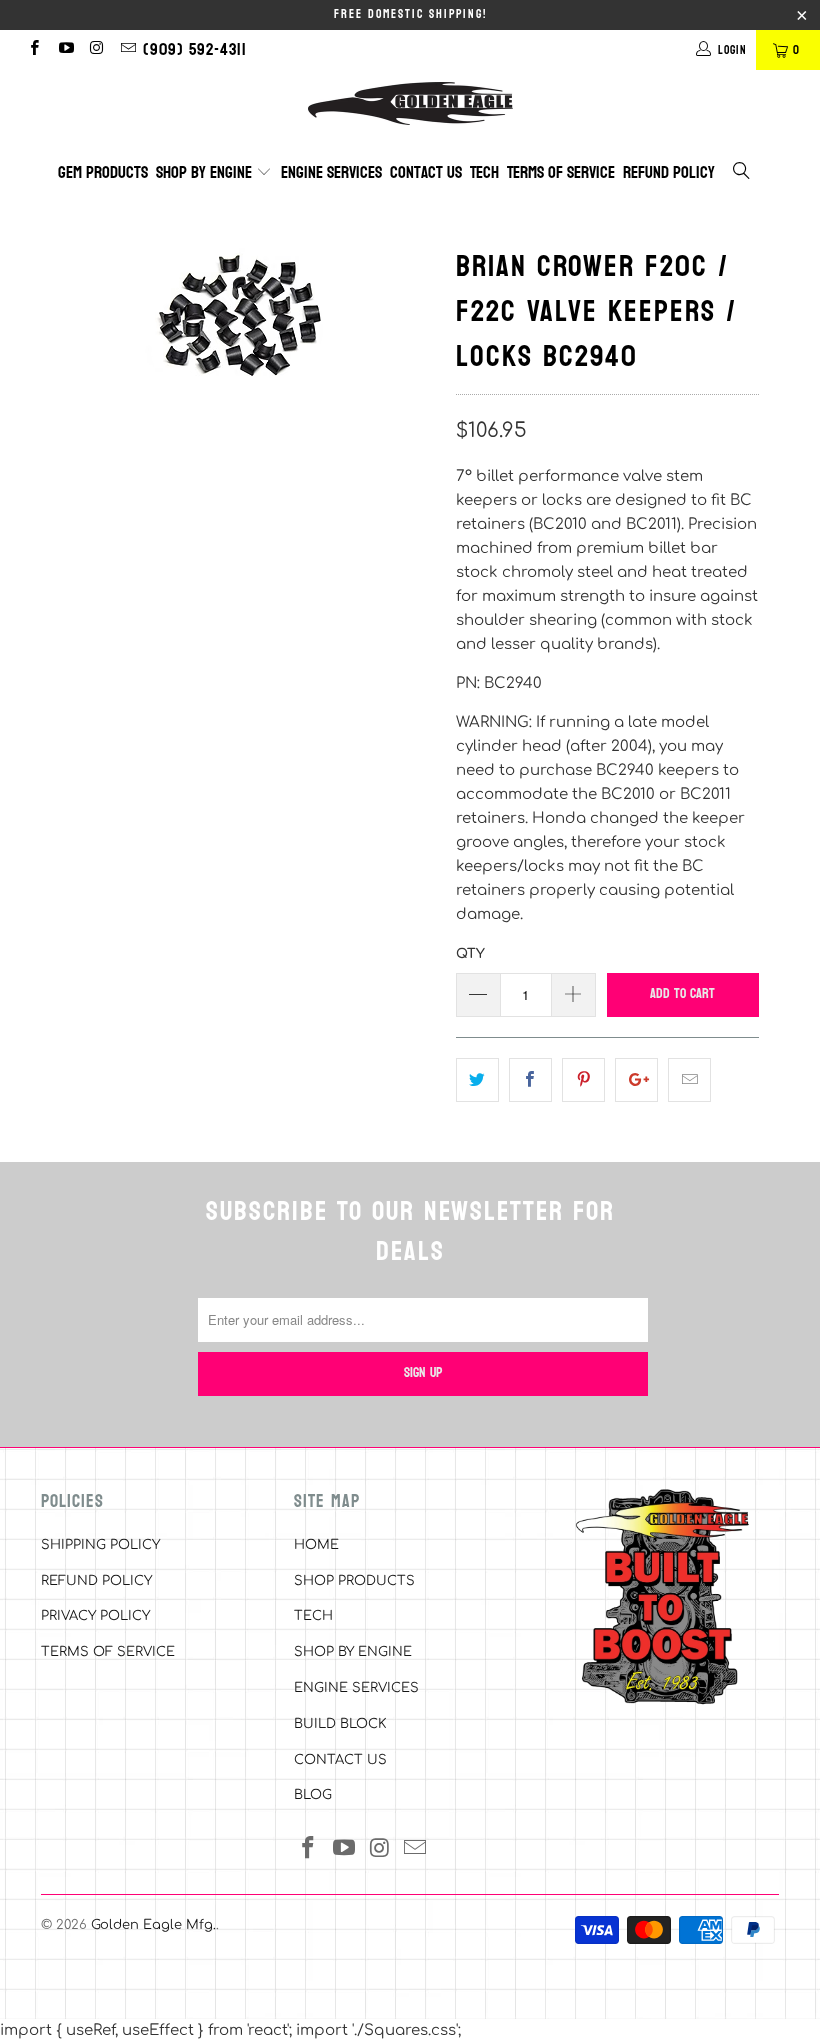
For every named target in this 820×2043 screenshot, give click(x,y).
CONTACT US (340, 1760)
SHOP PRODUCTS (354, 1581)
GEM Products (103, 172)
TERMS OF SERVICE (108, 1652)
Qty (470, 954)
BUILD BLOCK (340, 1724)
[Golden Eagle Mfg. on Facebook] (33, 50)
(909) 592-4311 (195, 49)
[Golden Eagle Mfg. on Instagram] (96, 50)
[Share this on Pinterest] (583, 1080)
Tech (484, 172)
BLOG (313, 1795)
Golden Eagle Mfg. (153, 1925)
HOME (316, 1545)
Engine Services (331, 172)
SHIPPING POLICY (100, 1545)
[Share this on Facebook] (530, 1080)
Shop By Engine (206, 172)
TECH (313, 1616)
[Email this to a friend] (689, 1080)
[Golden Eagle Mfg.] (410, 103)
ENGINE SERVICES (356, 1688)
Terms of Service (561, 172)
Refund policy (669, 172)
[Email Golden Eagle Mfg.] (127, 50)
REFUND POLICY (96, 1581)
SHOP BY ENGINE (353, 1652)
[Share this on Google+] (636, 1080)
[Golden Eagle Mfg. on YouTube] (64, 50)
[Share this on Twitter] (477, 1080)
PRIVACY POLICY (95, 1616)
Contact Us (426, 172)
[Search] (742, 173)
